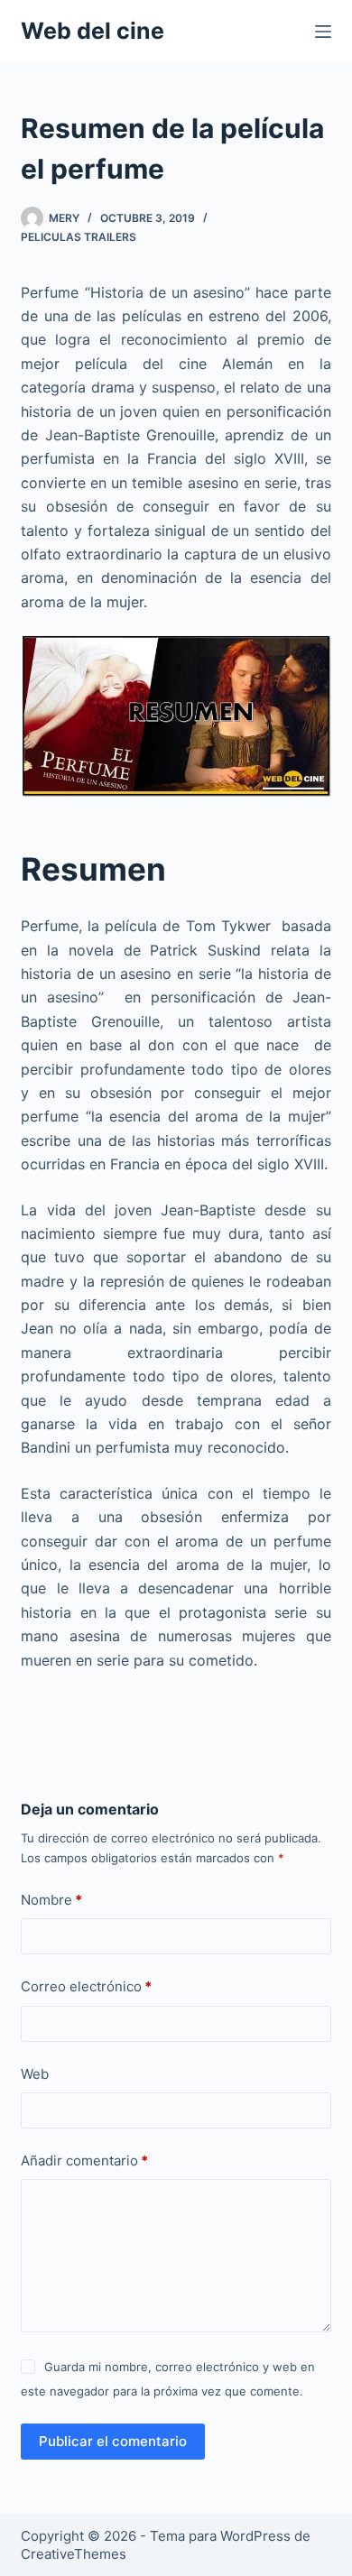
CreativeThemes (74, 2554)
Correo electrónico (86, 1986)
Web (35, 2074)
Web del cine (93, 31)
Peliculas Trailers (79, 237)
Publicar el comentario (113, 2441)
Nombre (51, 1900)
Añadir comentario (84, 2161)
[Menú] (323, 32)
